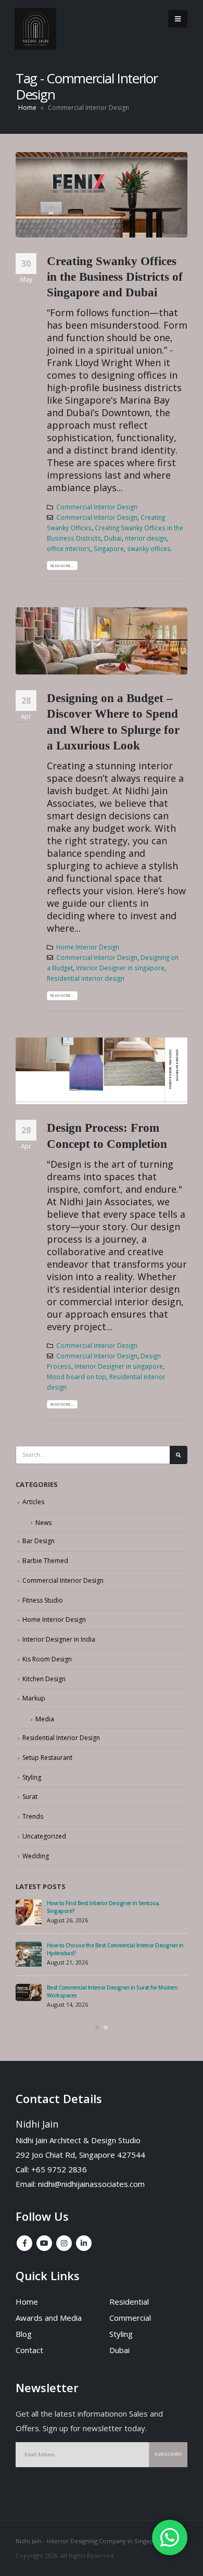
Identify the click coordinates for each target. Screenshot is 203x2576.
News (43, 1523)
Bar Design (39, 1541)
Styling (32, 1777)
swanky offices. (150, 548)
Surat (30, 1797)
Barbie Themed (45, 1561)
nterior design (146, 538)
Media (45, 1719)
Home (27, 108)
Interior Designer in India (59, 1639)
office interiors (69, 548)
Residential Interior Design (61, 1738)
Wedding (36, 1856)
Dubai (113, 538)
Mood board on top (77, 1377)
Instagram (64, 2243)
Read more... (62, 566)
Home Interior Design (88, 947)
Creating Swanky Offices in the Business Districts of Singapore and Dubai (115, 277)
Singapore (109, 548)
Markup (34, 1698)
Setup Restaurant (47, 1758)
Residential (129, 2302)
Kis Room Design (47, 1659)
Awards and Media (49, 2318)
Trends (33, 1816)
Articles (33, 1502)
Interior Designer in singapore (120, 968)
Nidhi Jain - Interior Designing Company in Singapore (90, 2541)
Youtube (44, 2243)
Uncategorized (44, 1836)
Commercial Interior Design (97, 507)
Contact (29, 2350)
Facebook (24, 2243)
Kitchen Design (44, 1679)
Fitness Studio (43, 1600)
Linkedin (84, 2243)
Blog (24, 2334)
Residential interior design (86, 978)
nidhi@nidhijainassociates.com (91, 2184)
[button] (97, 2028)
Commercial (130, 2318)
